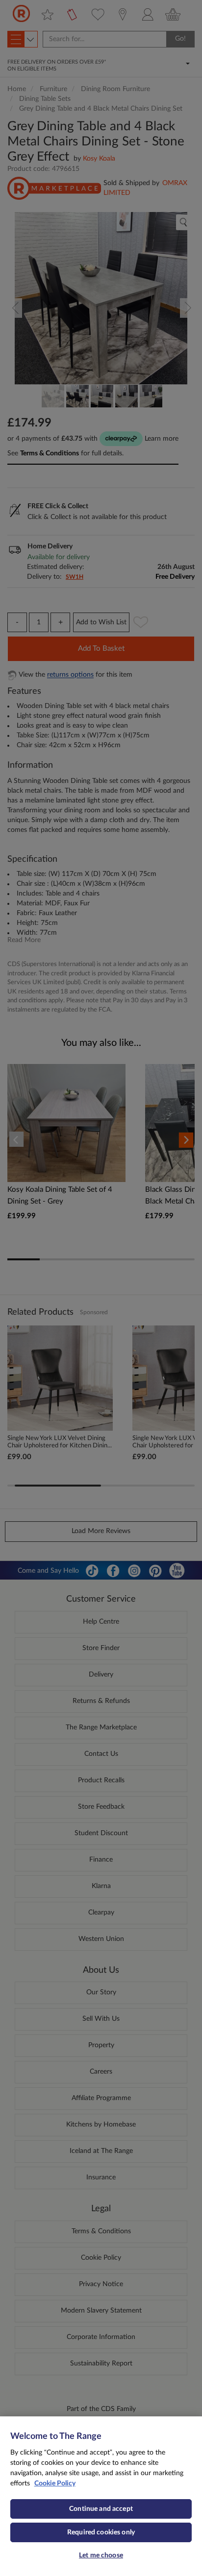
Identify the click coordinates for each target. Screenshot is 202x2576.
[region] (101, 2496)
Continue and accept (101, 2509)
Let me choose (101, 2555)
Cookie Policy (55, 2483)
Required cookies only (101, 2532)
